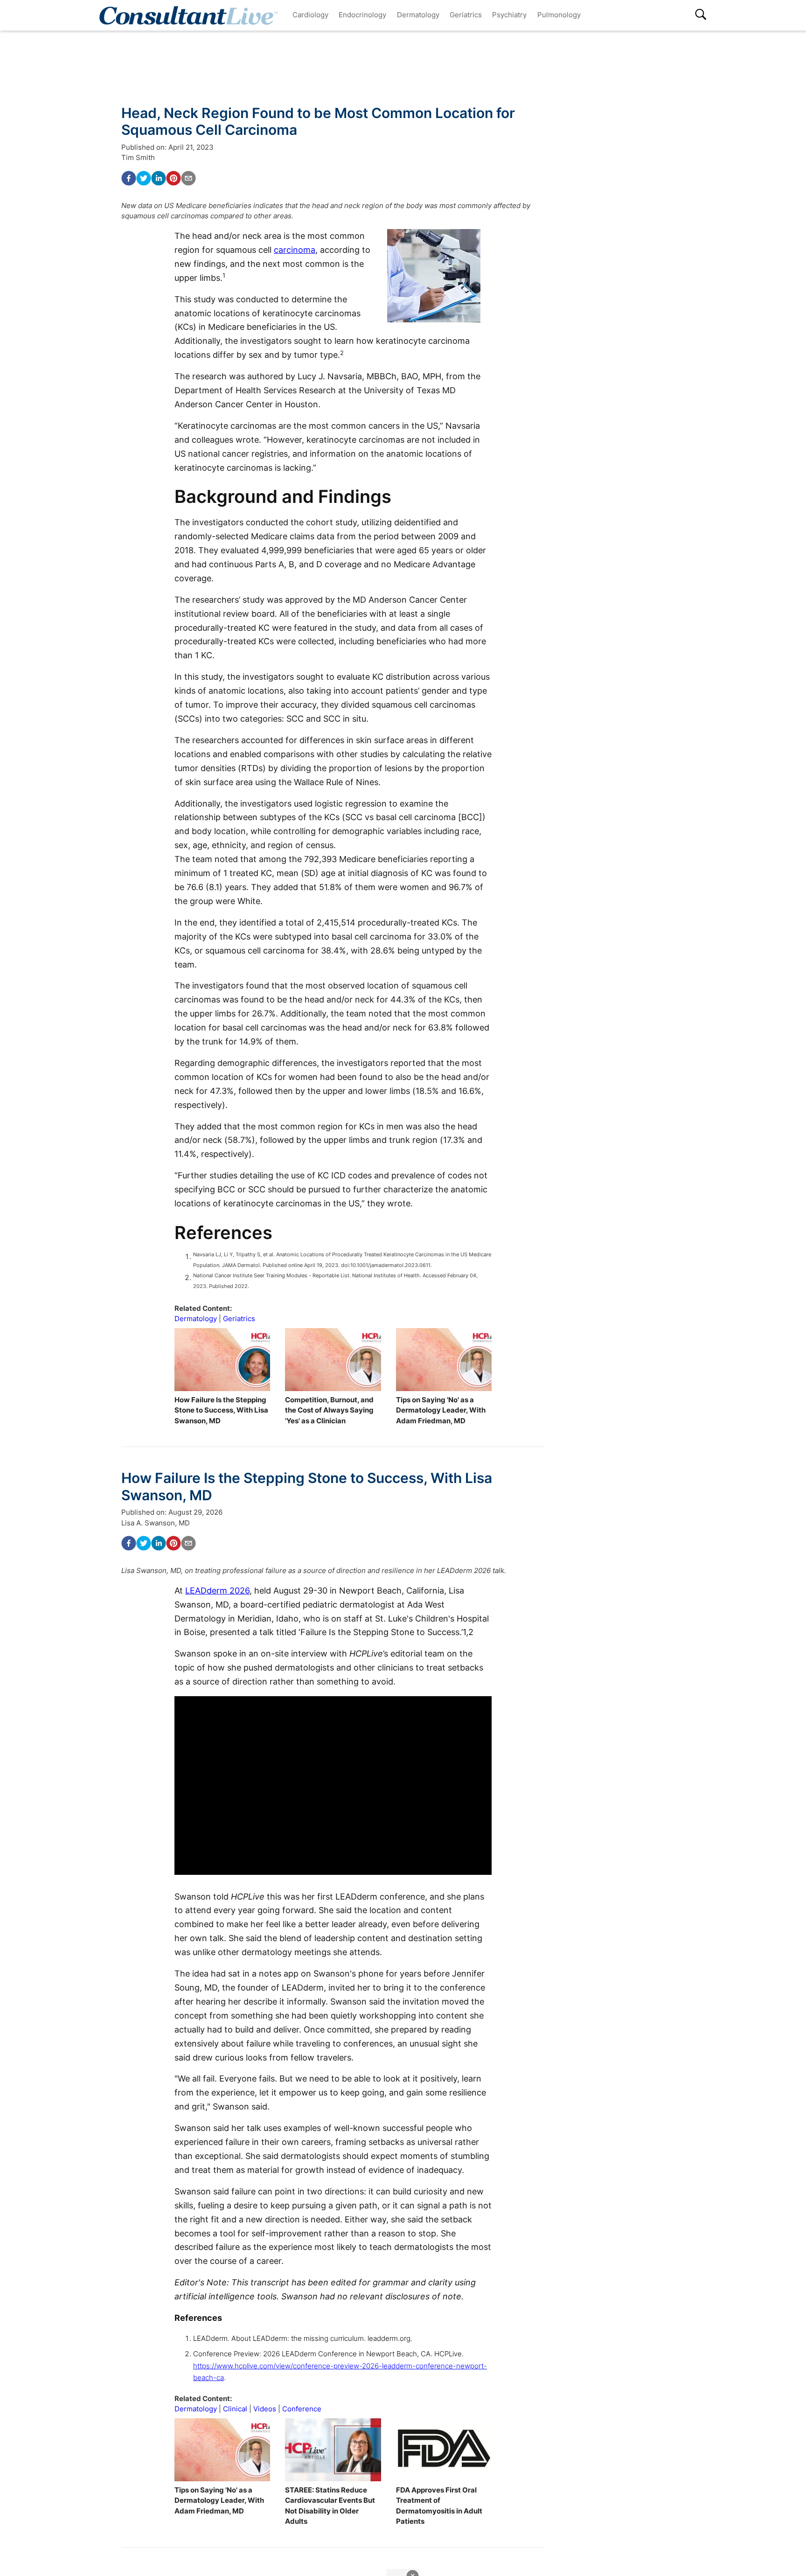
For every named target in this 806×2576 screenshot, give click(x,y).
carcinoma (295, 250)
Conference (302, 2409)
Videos (265, 2409)
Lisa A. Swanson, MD (156, 1523)
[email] (188, 178)
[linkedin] (159, 178)
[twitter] (144, 178)
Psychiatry (509, 15)
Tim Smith (138, 157)
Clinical (235, 2409)
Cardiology (310, 15)
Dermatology (418, 15)
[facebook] (129, 178)
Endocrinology (362, 15)
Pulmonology (559, 15)
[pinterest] (174, 178)
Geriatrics (466, 15)
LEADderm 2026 (217, 1591)
